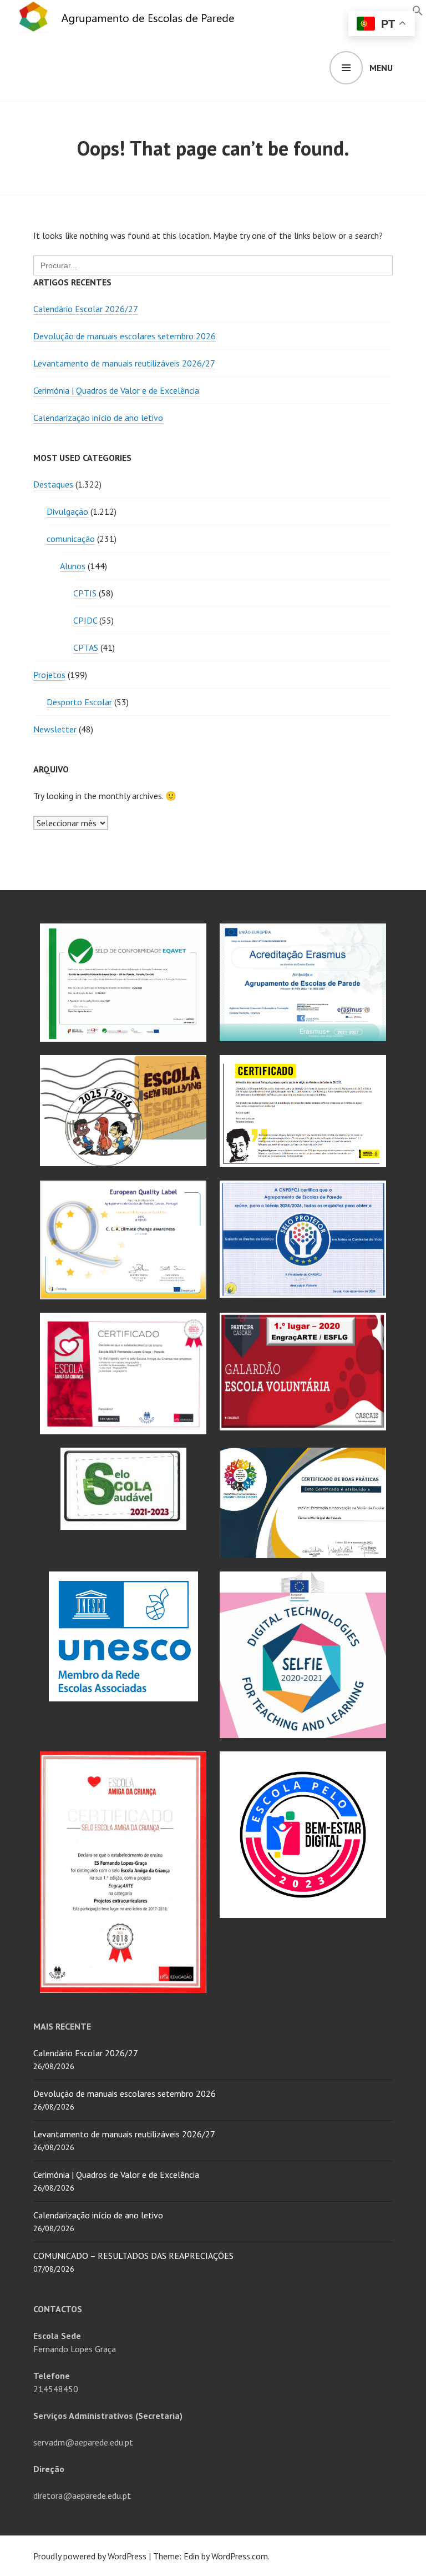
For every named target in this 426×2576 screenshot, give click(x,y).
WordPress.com (240, 2556)
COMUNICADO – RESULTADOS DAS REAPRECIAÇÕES (133, 2256)
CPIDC (85, 620)
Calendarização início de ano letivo (98, 418)
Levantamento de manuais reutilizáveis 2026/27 (124, 363)
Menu (381, 68)
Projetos (49, 675)
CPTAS (86, 647)
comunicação (71, 539)
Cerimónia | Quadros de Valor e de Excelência (116, 390)
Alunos (73, 566)
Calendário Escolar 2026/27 (86, 309)
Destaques (53, 484)
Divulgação (67, 511)
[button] (418, 9)
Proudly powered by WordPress (90, 2556)
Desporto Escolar (79, 702)
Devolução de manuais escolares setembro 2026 (125, 336)
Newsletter (55, 729)
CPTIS (85, 593)
